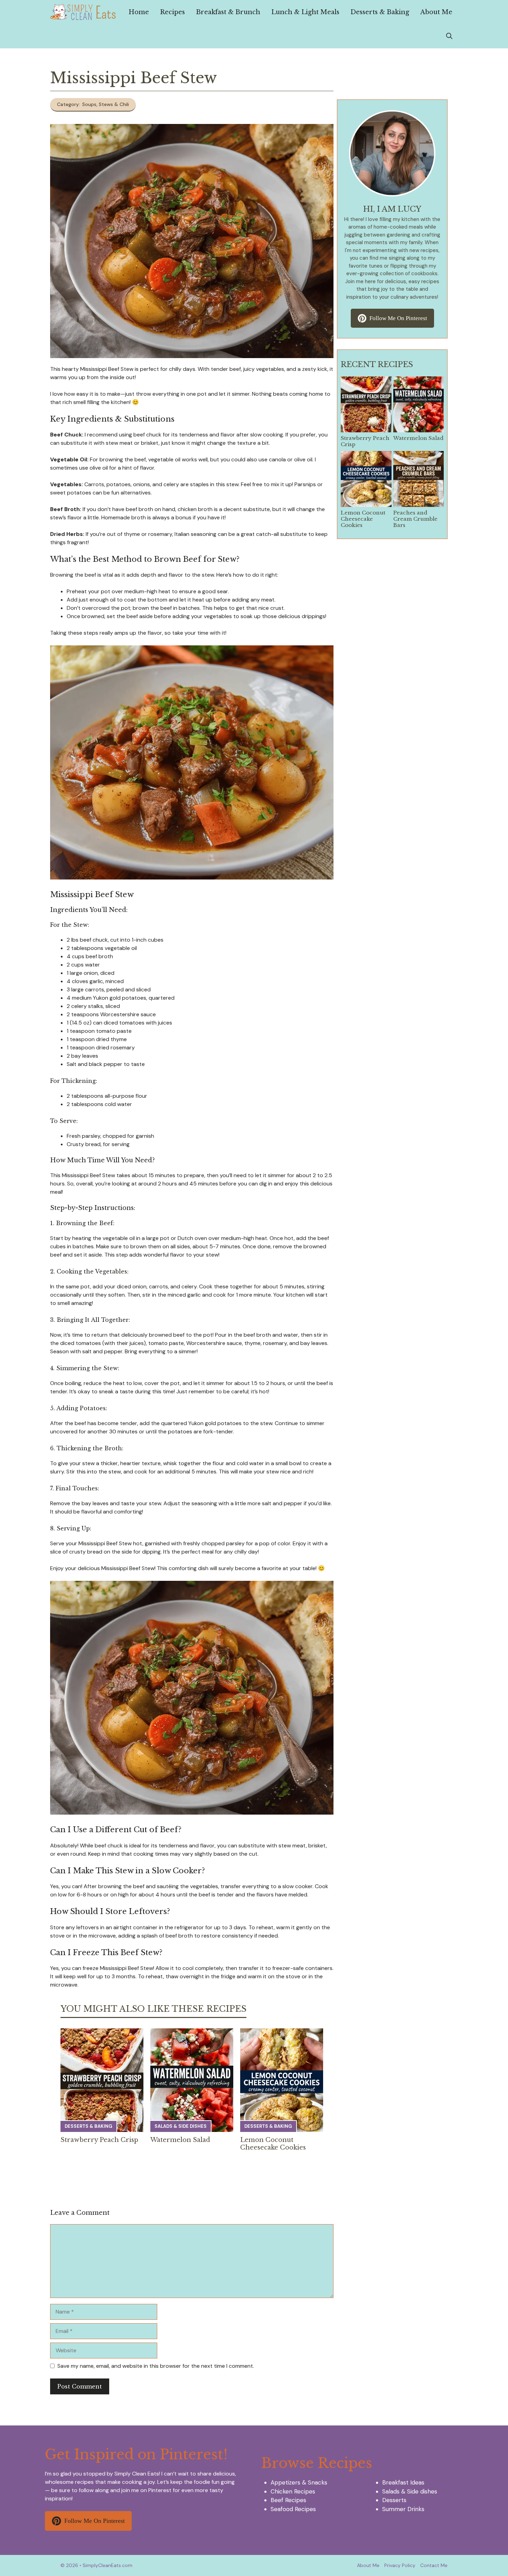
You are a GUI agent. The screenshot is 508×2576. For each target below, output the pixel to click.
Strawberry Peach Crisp (99, 2140)
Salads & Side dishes (181, 2126)
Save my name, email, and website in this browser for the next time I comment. (156, 2366)
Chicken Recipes (293, 2491)
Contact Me (434, 2565)
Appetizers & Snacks (299, 2482)
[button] (449, 36)
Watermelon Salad (180, 2140)
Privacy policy (400, 2565)
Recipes (172, 12)
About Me (436, 12)
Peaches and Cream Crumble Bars (415, 519)
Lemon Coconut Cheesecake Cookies (273, 2144)
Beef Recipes (288, 2500)
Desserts (394, 2500)
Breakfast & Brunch (228, 12)
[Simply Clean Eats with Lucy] (83, 12)
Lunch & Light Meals (305, 12)
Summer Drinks (403, 2509)
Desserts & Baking (380, 12)
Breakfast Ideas (403, 2482)
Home (139, 12)
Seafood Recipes (293, 2509)
